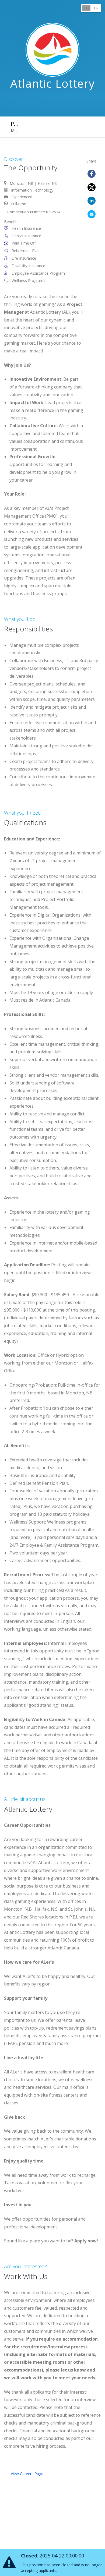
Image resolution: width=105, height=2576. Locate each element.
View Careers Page (27, 2474)
